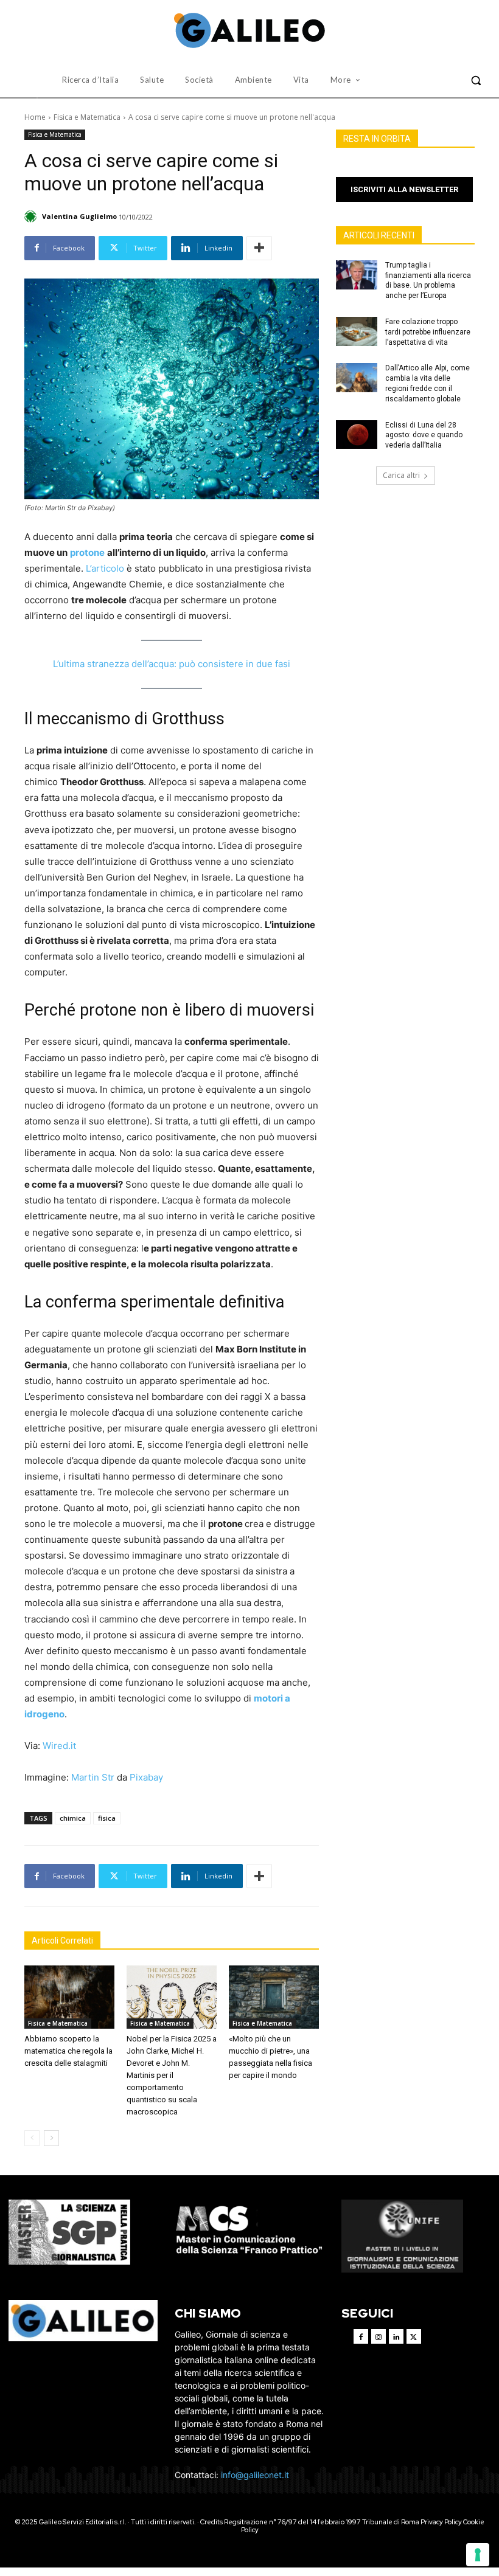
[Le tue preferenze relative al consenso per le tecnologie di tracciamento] (478, 2555)
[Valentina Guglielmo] (32, 216)
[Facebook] (361, 2336)
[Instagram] (379, 2336)
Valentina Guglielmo (79, 216)
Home (35, 117)
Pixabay (146, 1777)
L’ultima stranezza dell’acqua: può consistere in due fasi (172, 664)
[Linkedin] (396, 2336)
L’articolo (105, 568)
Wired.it (59, 1746)
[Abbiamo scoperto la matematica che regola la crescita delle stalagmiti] (69, 1997)
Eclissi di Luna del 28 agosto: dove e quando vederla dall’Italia (424, 435)
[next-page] (51, 2138)
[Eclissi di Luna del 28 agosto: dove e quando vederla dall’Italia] (357, 435)
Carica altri (401, 475)
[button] (476, 80)
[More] (259, 248)
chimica (73, 1818)
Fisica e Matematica (87, 117)
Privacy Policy (441, 2522)
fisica (107, 1818)
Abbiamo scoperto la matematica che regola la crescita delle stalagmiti (68, 2051)
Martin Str (93, 1777)
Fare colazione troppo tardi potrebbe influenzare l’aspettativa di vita (428, 332)
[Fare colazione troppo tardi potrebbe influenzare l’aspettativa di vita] (357, 331)
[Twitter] (414, 2336)
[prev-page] (32, 2138)
